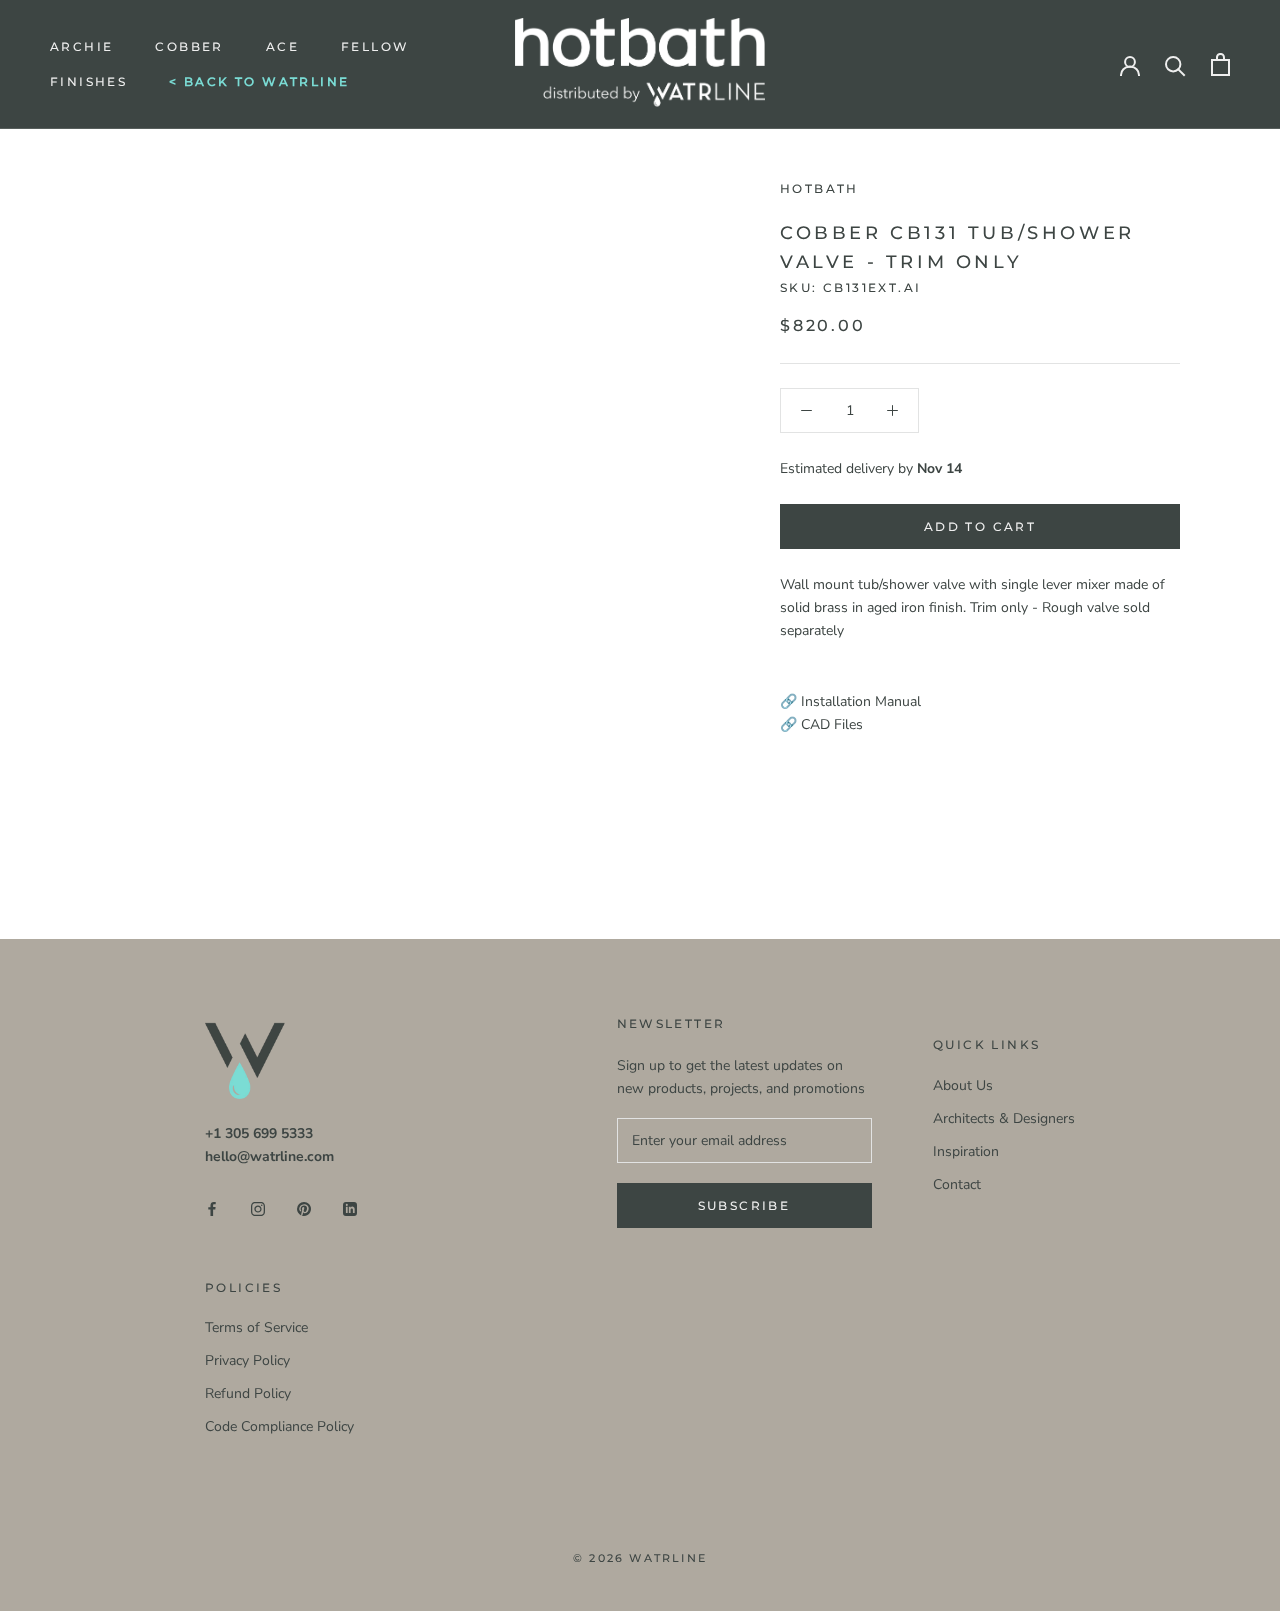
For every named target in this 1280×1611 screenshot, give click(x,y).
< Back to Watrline (259, 81)
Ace (282, 46)
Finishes (88, 81)
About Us (963, 1085)
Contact (957, 1184)
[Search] (1175, 64)
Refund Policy (248, 1393)
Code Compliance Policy (279, 1426)
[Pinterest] (304, 1207)
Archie (81, 46)
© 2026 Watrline (640, 1558)
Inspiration (966, 1151)
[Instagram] (258, 1207)
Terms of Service (256, 1327)
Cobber (189, 46)
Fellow (375, 46)
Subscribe (744, 1205)
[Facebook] (212, 1207)
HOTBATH (819, 188)
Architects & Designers (1004, 1118)
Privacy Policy (247, 1360)
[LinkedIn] (350, 1207)
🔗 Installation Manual (850, 701)
